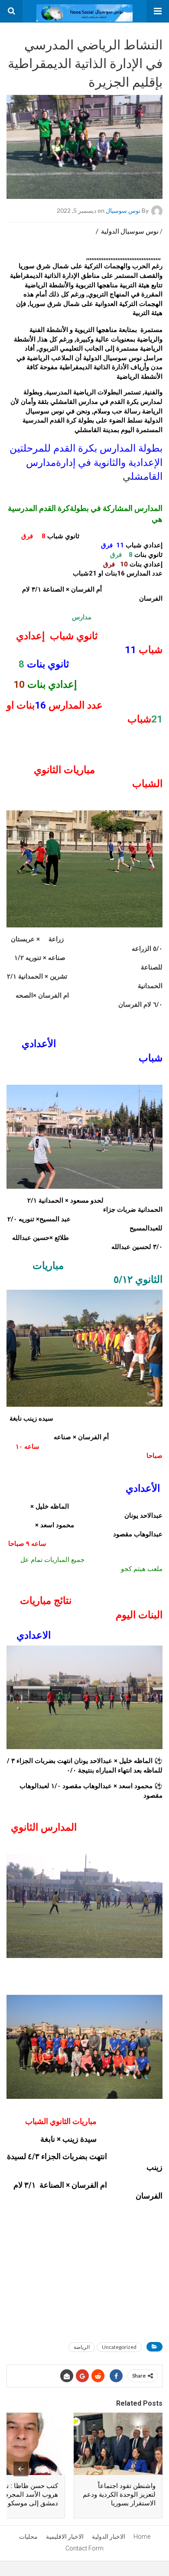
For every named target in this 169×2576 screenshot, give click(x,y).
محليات (28, 2537)
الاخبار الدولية (109, 2537)
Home (142, 2537)
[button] (158, 11)
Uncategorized (119, 2347)
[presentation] (21, 2469)
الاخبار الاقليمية (65, 2537)
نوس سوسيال (123, 210)
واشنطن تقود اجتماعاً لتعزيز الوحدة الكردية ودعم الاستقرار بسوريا (119, 2495)
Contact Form (84, 2548)
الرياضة (82, 2347)
